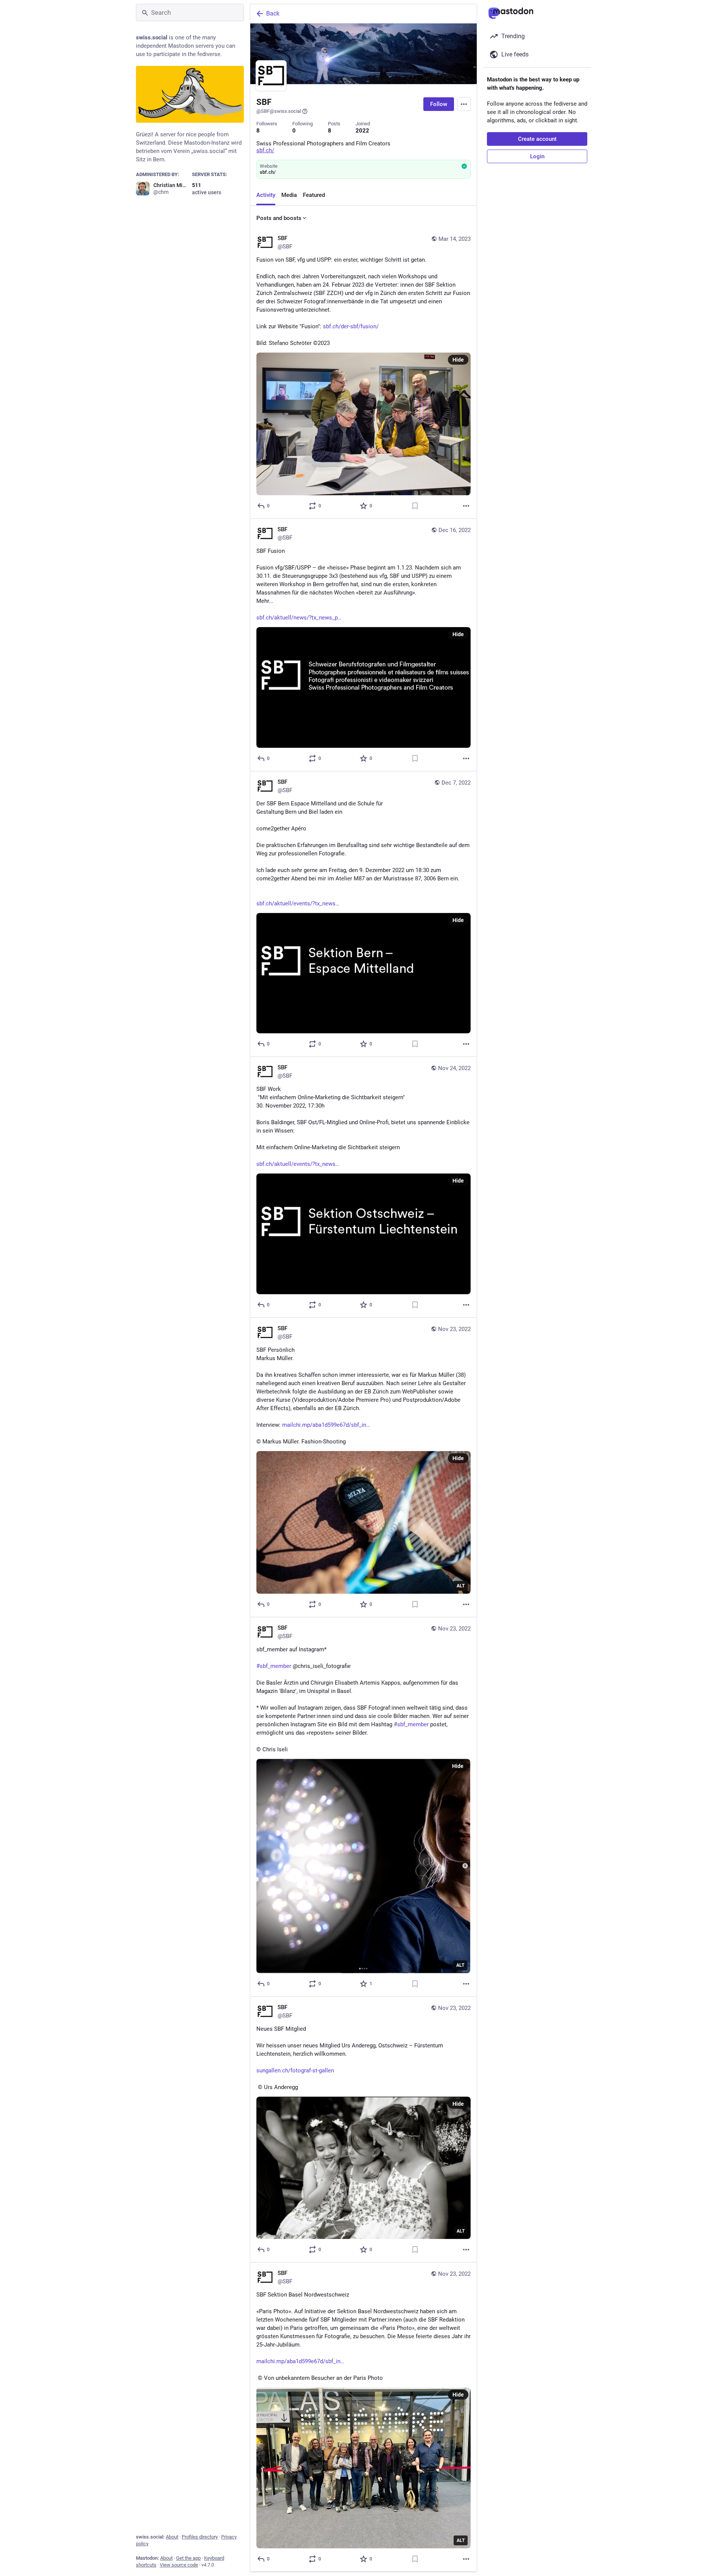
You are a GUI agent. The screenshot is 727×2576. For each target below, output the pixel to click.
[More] (466, 506)
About (172, 2537)
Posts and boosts (279, 218)
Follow (439, 104)
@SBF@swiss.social (279, 111)
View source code (179, 2565)
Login (537, 156)
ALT (461, 1586)
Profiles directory (200, 2537)
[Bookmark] (415, 506)
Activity (266, 195)
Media (289, 195)
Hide (458, 360)
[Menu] (464, 104)
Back (273, 13)
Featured (314, 195)
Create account (537, 139)
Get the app (188, 2558)
